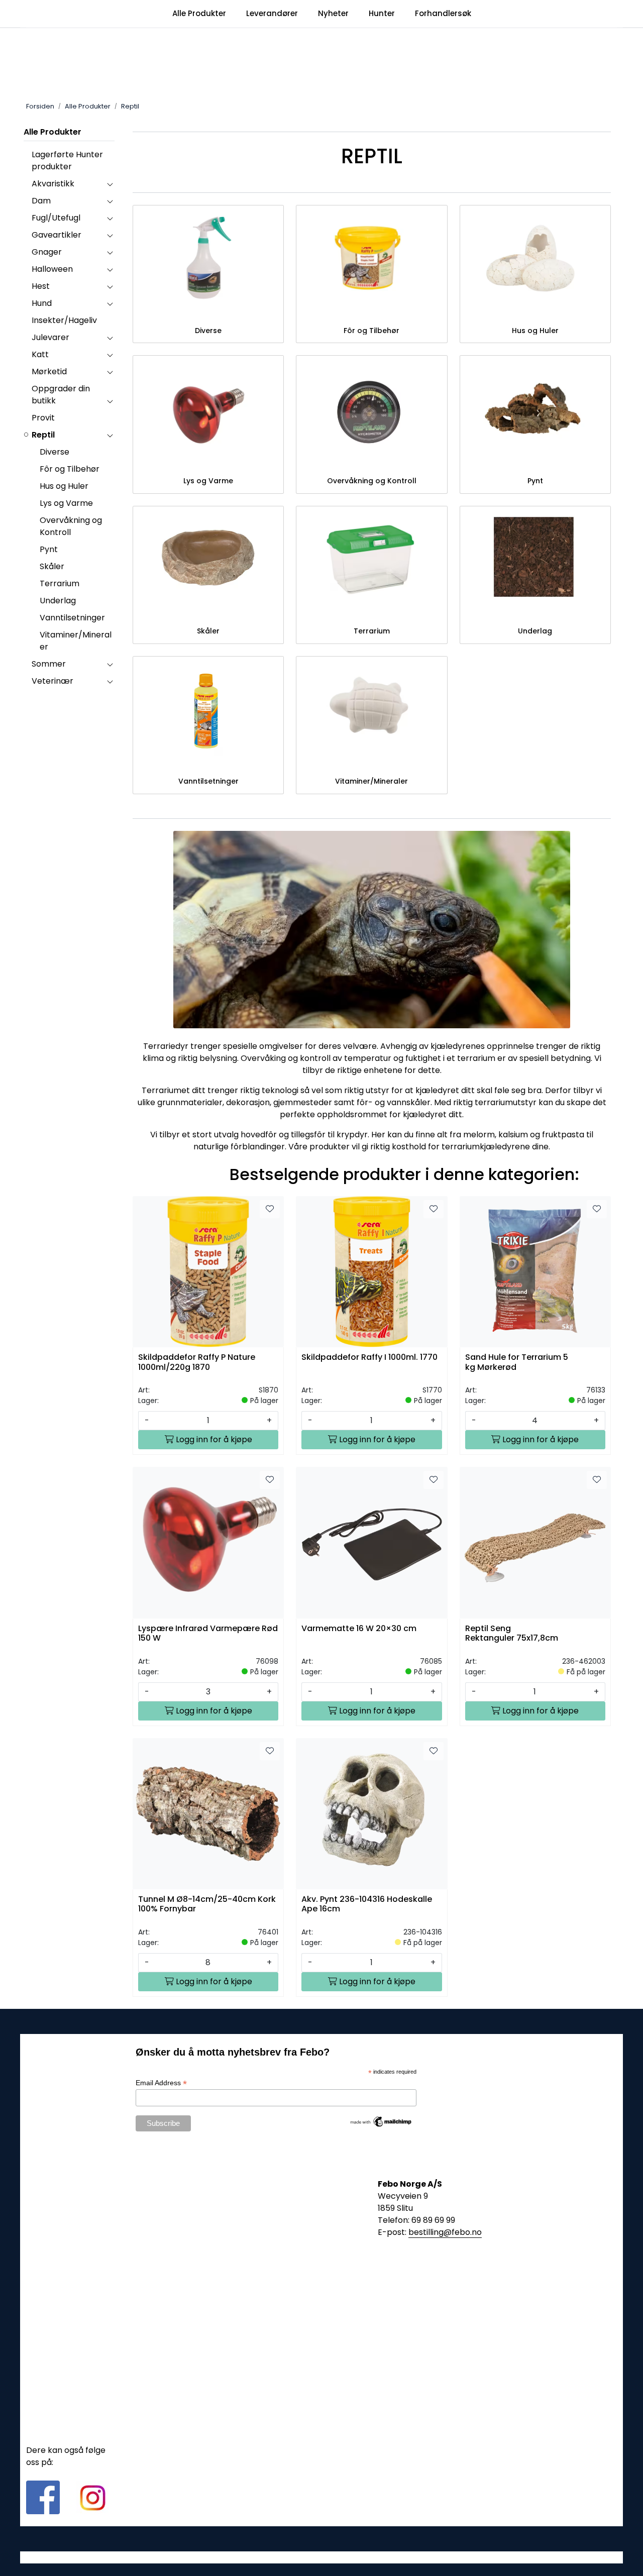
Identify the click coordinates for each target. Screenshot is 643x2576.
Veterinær (52, 681)
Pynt (49, 549)
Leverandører (272, 13)
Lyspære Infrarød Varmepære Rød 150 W (208, 1634)
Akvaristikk (53, 184)
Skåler (52, 566)
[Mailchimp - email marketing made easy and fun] (381, 2121)
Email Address (161, 2083)
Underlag (58, 601)
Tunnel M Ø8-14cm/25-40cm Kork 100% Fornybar (207, 1904)
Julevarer (50, 337)
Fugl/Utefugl (56, 218)
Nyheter (333, 13)
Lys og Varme (66, 503)
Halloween (52, 269)
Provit (43, 418)
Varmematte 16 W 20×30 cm (359, 1629)
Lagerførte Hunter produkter (67, 160)
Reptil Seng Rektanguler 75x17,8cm (512, 1634)
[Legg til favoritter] (270, 1209)
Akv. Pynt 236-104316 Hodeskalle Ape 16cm (367, 1904)
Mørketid (49, 371)
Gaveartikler (57, 235)
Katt (40, 354)
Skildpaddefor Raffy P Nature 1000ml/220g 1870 (197, 1362)
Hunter (382, 13)
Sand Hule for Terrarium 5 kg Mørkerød (517, 1362)
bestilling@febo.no (445, 2232)
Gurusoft (322, 2557)
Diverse (55, 452)
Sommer (49, 664)
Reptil (43, 435)
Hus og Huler (64, 486)
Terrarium (60, 583)
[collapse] (110, 184)
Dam (41, 201)
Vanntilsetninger (72, 618)
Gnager (47, 252)
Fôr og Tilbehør (70, 469)
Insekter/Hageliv (64, 320)
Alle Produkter (199, 13)
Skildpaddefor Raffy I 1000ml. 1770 (369, 1358)
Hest (41, 286)
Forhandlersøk (443, 13)
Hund (42, 303)
